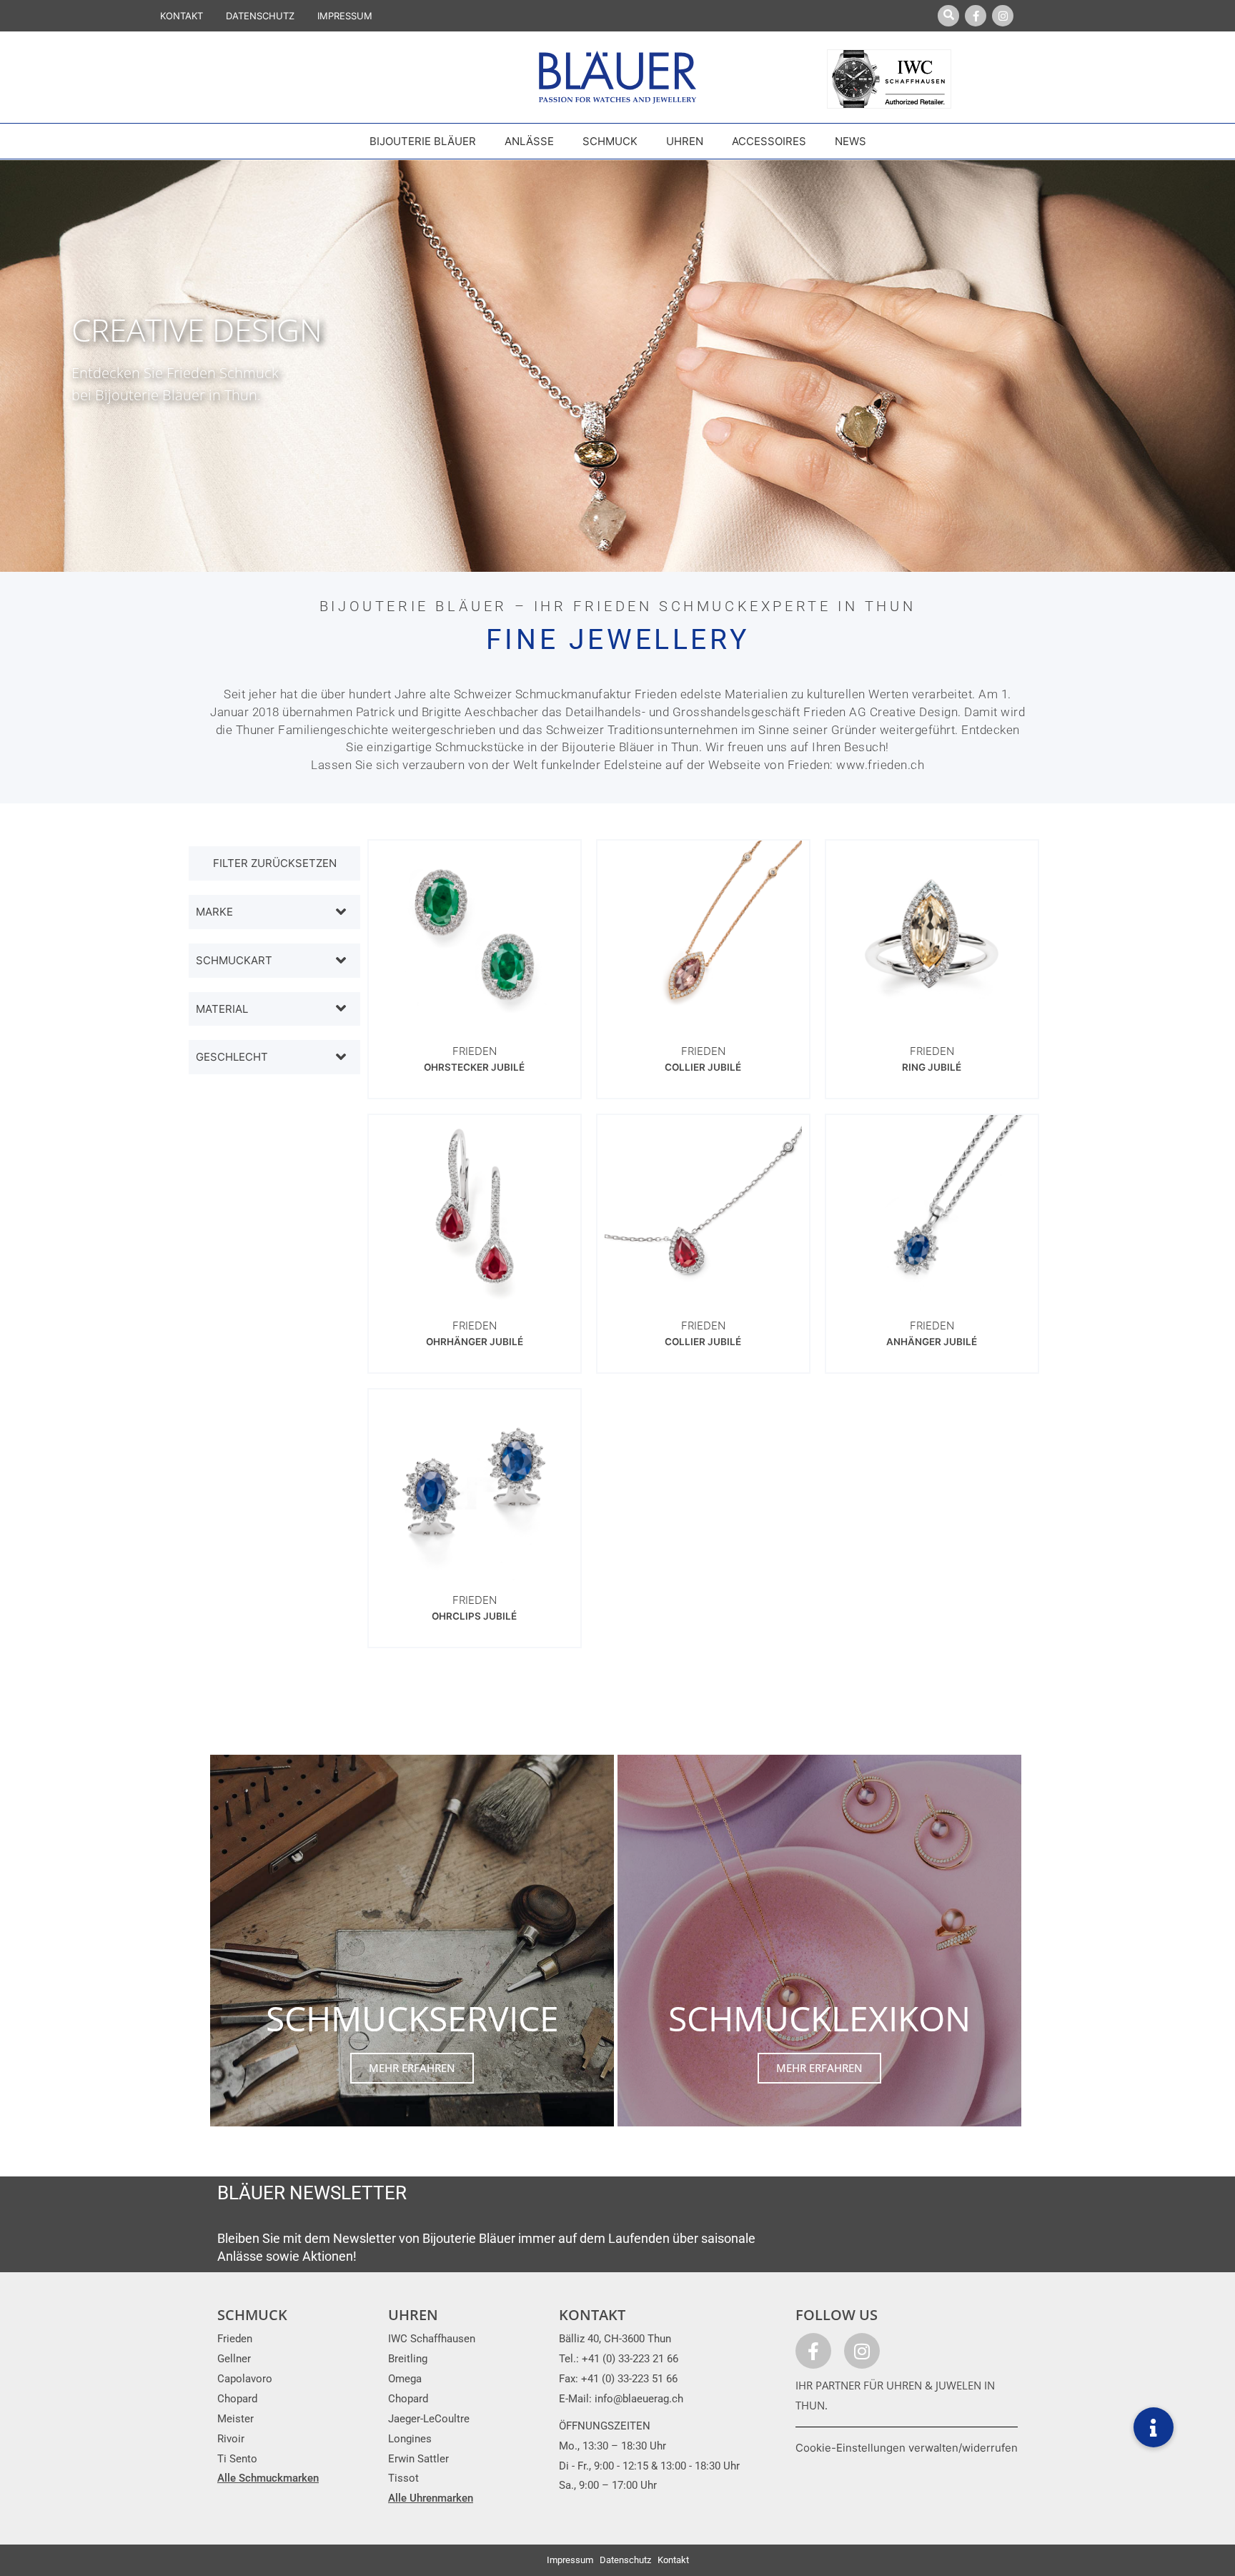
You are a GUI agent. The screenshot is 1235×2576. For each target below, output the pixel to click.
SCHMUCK (252, 2315)
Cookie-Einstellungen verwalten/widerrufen (907, 2448)
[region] (617, 366)
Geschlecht (232, 1057)
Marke (214, 912)
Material (222, 1009)
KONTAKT (182, 16)
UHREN (413, 2315)
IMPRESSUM (345, 16)
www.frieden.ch (880, 765)
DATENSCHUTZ (260, 16)
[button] (1154, 2427)
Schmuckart (234, 960)
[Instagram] (1003, 16)
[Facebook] (976, 16)
